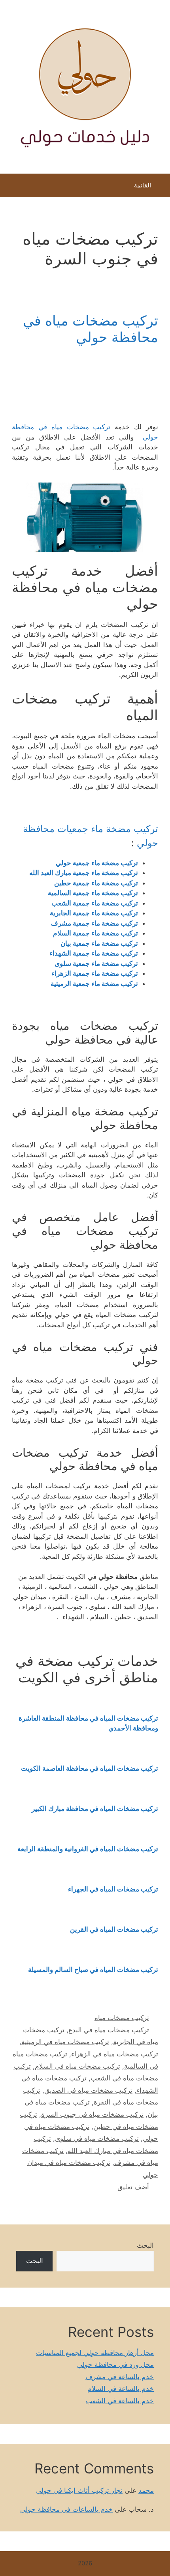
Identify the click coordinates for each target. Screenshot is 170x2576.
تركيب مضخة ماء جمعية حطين (96, 883)
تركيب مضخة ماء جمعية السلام (95, 933)
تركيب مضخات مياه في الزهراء (115, 2054)
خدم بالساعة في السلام (121, 2389)
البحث (145, 2245)
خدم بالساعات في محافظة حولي (66, 2509)
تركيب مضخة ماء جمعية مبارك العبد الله (83, 873)
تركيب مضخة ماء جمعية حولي (97, 863)
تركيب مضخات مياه (122, 2018)
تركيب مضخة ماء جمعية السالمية (93, 893)
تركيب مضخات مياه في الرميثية (65, 2042)
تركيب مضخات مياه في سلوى (97, 2138)
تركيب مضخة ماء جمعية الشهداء (94, 953)
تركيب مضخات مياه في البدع (109, 2030)
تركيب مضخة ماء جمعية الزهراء (95, 973)
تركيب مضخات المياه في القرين (114, 1929)
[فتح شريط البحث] (12, 187)
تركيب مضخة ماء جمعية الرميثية (94, 984)
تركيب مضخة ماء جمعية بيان (99, 943)
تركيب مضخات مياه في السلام (77, 2066)
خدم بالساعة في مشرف (120, 2377)
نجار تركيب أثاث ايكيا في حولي (79, 2490)
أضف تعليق (133, 2187)
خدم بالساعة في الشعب (120, 2401)
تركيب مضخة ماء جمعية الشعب (95, 903)
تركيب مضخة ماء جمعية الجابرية (94, 913)
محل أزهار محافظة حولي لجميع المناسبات (95, 2353)
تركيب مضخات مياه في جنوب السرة (92, 2114)
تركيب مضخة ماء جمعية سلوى (96, 963)
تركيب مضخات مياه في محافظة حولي (91, 329)
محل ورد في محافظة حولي (115, 2365)
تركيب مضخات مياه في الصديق (88, 2090)
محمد (146, 2490)
